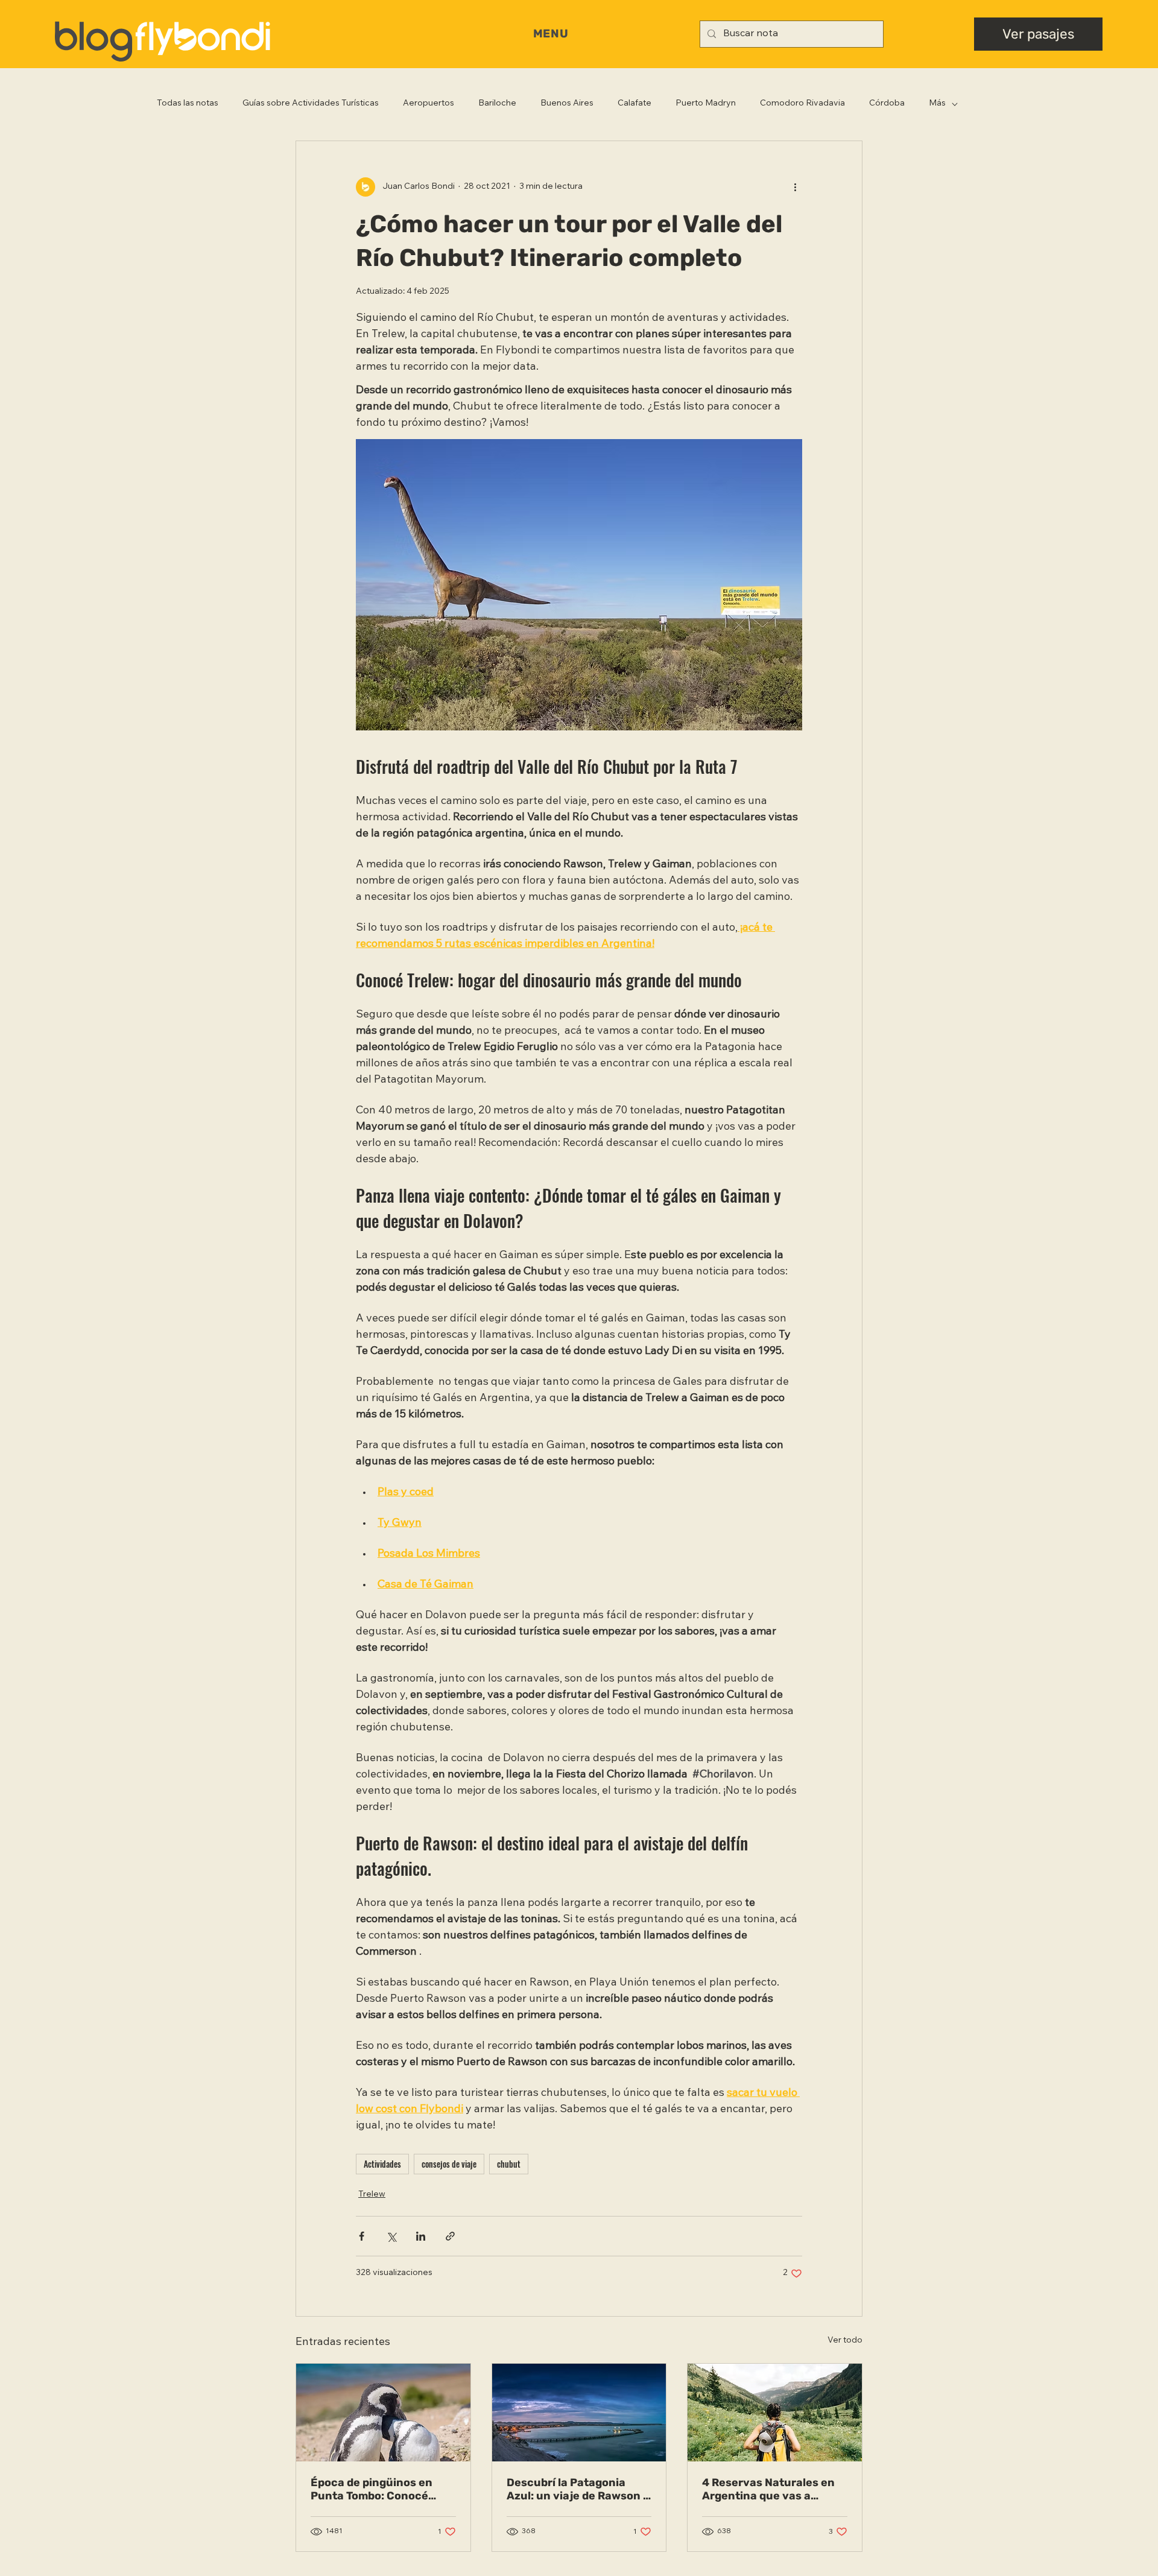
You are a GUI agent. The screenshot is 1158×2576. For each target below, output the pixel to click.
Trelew (372, 2195)
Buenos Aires (567, 104)
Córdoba (887, 104)
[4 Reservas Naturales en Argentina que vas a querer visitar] (775, 2413)
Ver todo (845, 2341)
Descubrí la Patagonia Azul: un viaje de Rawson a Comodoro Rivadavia (578, 2489)
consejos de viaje (449, 2164)
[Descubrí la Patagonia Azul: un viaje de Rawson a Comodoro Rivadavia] (579, 2413)
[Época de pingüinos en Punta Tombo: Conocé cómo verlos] (383, 2413)
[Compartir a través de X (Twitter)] (391, 2236)
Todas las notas (188, 104)
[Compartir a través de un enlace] (450, 2236)
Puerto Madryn (706, 104)
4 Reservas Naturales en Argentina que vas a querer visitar (768, 2489)
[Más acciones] (795, 187)
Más (937, 104)
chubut (509, 2164)
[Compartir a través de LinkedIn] (421, 2236)
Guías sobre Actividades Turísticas (311, 104)
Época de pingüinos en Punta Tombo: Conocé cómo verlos (372, 2489)
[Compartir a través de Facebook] (362, 2236)
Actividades (382, 2164)
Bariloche (497, 104)
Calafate (634, 104)
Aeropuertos (429, 104)
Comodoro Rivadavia (802, 104)
